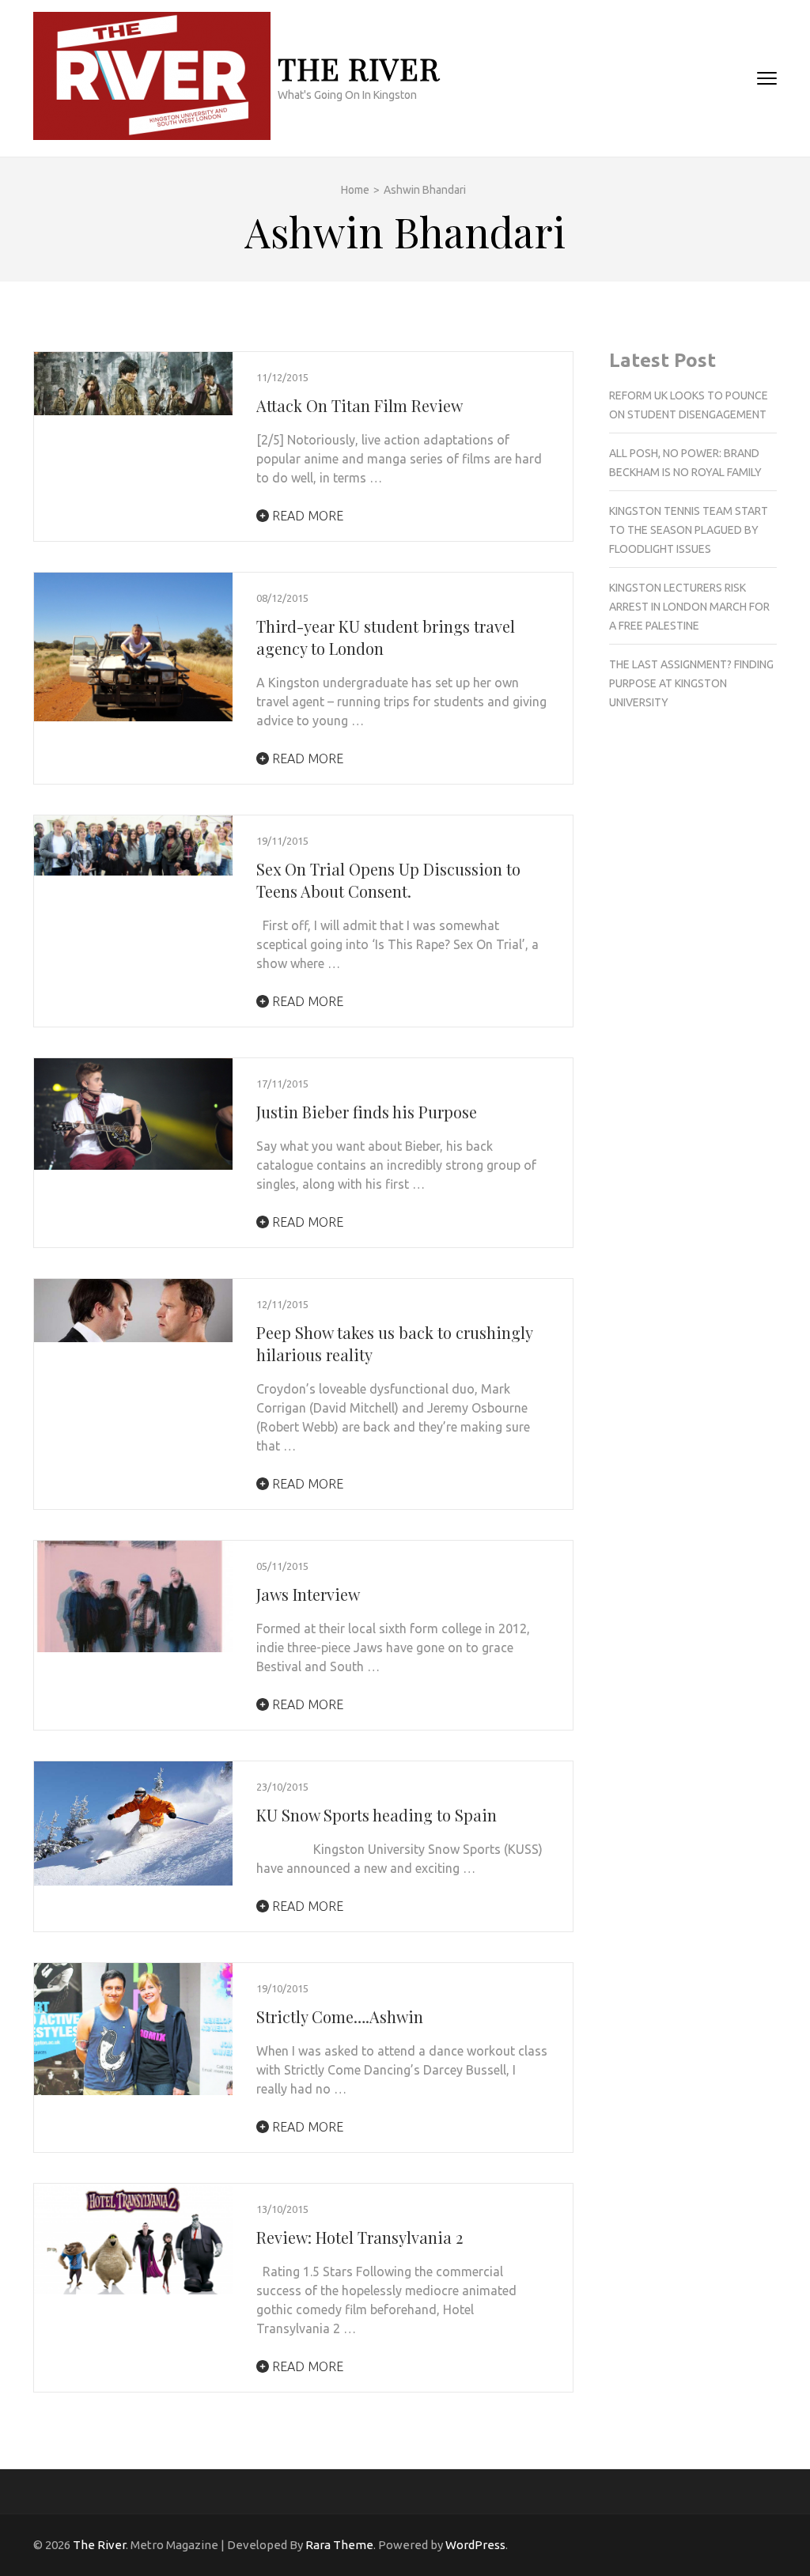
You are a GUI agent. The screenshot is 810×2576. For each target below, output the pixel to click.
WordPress (475, 2545)
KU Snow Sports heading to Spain (377, 1815)
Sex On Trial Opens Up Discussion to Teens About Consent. (388, 880)
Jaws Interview (308, 1594)
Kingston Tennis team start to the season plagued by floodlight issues (689, 530)
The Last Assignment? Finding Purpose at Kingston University (691, 683)
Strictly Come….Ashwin (340, 2016)
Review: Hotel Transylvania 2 (360, 2237)
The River (359, 68)
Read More (306, 516)
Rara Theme (339, 2545)
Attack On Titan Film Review (360, 405)
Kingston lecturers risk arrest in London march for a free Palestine (689, 607)
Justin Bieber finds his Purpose (367, 1112)
